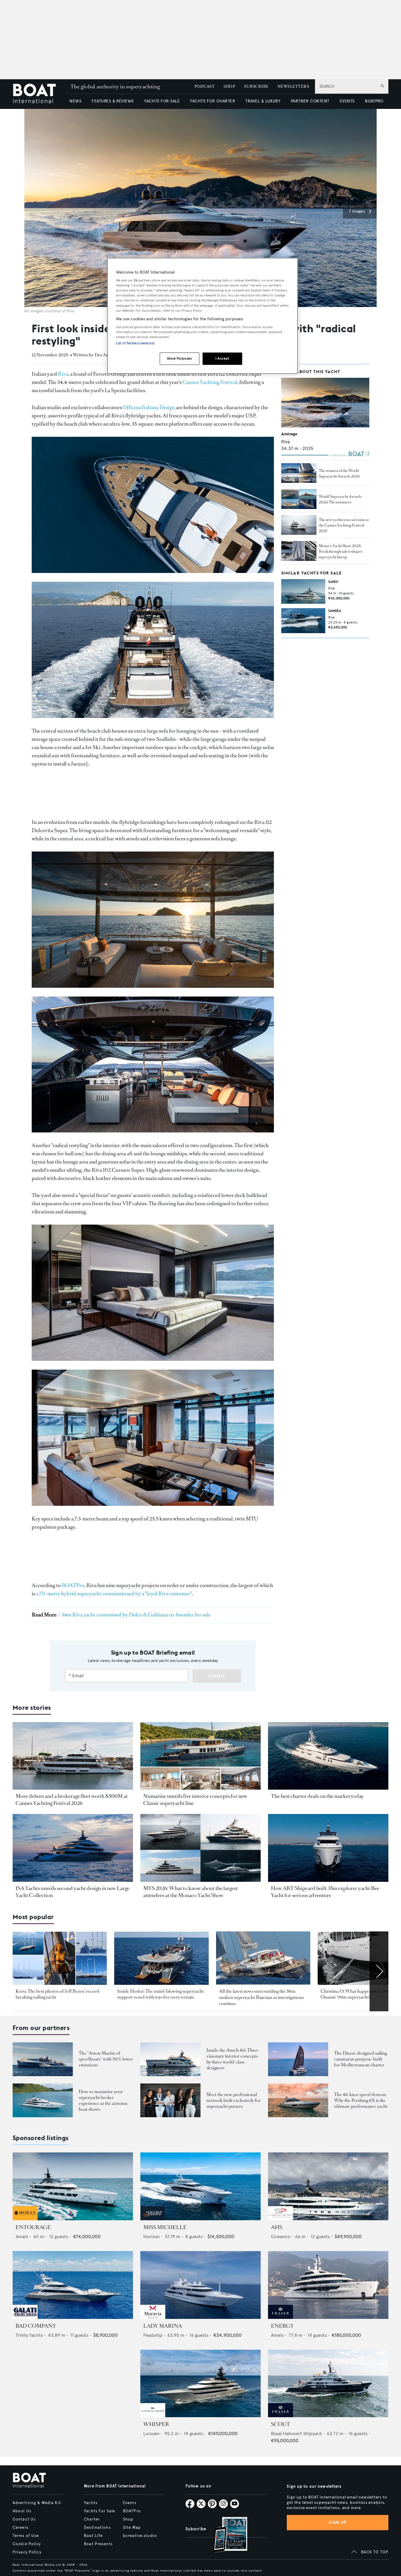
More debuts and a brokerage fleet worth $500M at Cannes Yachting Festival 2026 (72, 1800)
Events (130, 2503)
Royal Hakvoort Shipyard (296, 2433)
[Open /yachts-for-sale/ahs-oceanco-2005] (328, 2186)
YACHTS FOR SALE (162, 101)
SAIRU (333, 582)
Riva (63, 374)
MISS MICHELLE (165, 2227)
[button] (360, 211)
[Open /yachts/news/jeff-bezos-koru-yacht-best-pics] (60, 1958)
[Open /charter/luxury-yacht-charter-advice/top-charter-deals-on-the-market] (328, 1756)
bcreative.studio (140, 2536)
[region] (203, 316)
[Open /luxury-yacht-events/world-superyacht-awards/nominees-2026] (299, 499)
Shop (128, 2519)
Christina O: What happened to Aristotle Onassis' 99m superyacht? (360, 1994)
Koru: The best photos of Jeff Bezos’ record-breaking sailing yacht (58, 1994)
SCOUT (280, 2424)
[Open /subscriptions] (225, 2535)
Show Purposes (179, 358)
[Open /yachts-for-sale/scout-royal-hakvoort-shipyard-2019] (328, 2384)
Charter (92, 2519)
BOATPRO (374, 101)
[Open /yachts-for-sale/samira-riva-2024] (303, 621)
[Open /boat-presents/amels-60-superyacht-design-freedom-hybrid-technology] (170, 2059)
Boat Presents (98, 2544)
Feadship (153, 2335)
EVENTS (347, 101)
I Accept (222, 358)
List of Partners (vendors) (135, 343)
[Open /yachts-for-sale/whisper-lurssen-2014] (201, 2384)
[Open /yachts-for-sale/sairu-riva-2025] (303, 591)
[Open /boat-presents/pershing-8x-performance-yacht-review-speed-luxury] (298, 2100)
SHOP (229, 86)
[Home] (39, 94)
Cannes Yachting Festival (210, 382)
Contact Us (24, 2519)
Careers (21, 2528)
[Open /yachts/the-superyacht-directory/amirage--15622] (325, 403)
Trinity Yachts (29, 2335)
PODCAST (204, 86)
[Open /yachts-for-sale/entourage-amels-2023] (73, 2186)
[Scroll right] (379, 1971)
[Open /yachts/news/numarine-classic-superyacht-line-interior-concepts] (201, 1756)
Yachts (91, 2503)
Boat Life (93, 2536)
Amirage (289, 434)
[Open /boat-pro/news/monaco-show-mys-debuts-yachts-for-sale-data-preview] (299, 551)
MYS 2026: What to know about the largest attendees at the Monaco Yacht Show (191, 1892)
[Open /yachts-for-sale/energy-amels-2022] (328, 2285)
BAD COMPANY (36, 2326)
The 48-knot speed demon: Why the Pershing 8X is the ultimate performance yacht (361, 2100)
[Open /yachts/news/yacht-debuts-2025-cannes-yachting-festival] (299, 525)
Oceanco (280, 2237)
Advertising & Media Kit (37, 2503)
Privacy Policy (27, 2552)
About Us (22, 2511)
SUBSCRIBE (256, 86)
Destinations (97, 2528)
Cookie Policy (27, 2544)
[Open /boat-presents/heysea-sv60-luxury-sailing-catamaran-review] (298, 2059)
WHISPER (156, 2424)
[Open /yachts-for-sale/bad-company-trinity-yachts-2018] (73, 2285)
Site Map (132, 2528)
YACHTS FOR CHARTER (213, 101)
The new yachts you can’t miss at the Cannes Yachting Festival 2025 (344, 525)
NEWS (75, 101)
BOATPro (73, 1585)
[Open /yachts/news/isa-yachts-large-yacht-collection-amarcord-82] (73, 1848)
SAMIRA (335, 611)
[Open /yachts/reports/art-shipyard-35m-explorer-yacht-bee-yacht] (328, 1848)
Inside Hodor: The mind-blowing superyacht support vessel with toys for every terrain (160, 1994)
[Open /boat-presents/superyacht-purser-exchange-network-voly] (170, 2100)
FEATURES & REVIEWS (113, 101)
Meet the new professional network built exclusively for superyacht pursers (234, 2100)
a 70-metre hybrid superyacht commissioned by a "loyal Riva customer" (114, 1594)
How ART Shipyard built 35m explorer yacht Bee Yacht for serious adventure (325, 1892)
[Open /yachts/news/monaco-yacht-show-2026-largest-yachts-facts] (201, 1848)
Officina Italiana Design (149, 407)
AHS (277, 2227)
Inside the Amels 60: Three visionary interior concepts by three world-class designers (232, 2059)
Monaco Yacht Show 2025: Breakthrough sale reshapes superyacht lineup (341, 551)
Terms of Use (26, 2536)
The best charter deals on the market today (317, 1796)
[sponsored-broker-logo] (25, 2219)
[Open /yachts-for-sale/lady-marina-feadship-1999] (201, 2285)
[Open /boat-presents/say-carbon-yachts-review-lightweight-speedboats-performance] (43, 2059)
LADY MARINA (163, 2326)
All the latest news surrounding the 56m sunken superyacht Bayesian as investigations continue (261, 1997)
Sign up (338, 2522)
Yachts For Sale (100, 2511)
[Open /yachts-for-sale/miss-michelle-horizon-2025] (201, 2186)
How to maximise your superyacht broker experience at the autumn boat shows (103, 2100)
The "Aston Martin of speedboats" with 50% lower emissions (106, 2059)
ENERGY (282, 2326)
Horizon (151, 2237)
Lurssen (151, 2433)
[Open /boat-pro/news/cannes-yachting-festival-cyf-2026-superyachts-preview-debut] (73, 1756)
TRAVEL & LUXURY (263, 101)
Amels (22, 2237)
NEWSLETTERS (293, 86)
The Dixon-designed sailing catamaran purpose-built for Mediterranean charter (360, 2059)
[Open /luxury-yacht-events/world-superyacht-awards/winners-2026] (299, 473)
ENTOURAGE (33, 2227)
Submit (217, 1676)
